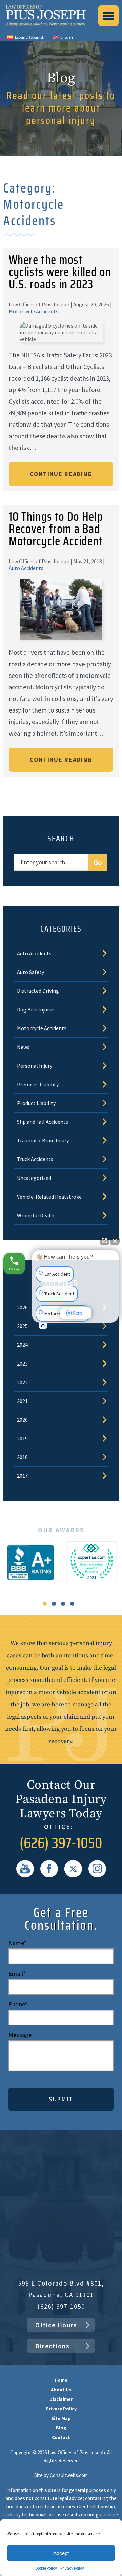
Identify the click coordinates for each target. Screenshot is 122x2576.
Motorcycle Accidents (34, 311)
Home (61, 2380)
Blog (61, 2428)
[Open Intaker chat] (43, 1326)
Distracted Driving (38, 991)
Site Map (61, 2418)
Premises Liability (38, 1084)
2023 (22, 1364)
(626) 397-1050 (61, 1843)
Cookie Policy (46, 2568)
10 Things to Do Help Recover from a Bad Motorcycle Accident (56, 529)
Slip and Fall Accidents (43, 1122)
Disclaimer (61, 2399)
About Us (61, 2390)
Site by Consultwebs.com (61, 2475)
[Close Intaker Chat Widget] (115, 1241)
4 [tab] (72, 1604)
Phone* (18, 2004)
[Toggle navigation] (108, 16)
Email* (17, 1974)
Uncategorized (34, 1178)
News (23, 1047)
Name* (17, 1943)
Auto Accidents (26, 568)
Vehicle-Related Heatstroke (49, 1197)
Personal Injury (35, 1066)
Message (20, 2035)
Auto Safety (30, 972)
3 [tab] (63, 1604)
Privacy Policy (72, 2568)
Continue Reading (61, 474)
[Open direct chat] (104, 1241)
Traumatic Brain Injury (43, 1140)
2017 (22, 1476)
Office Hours (56, 2325)
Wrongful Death (36, 1215)
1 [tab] (45, 1604)
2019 (22, 1438)
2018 (22, 1457)
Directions (52, 2346)
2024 (22, 1345)
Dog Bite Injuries (36, 1009)
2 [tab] (54, 1604)
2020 (22, 1420)
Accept (61, 2553)
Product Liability (36, 1103)
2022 (22, 1382)
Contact (61, 2437)
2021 (22, 1401)
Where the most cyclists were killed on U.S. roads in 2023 (60, 272)
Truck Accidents (35, 1159)
